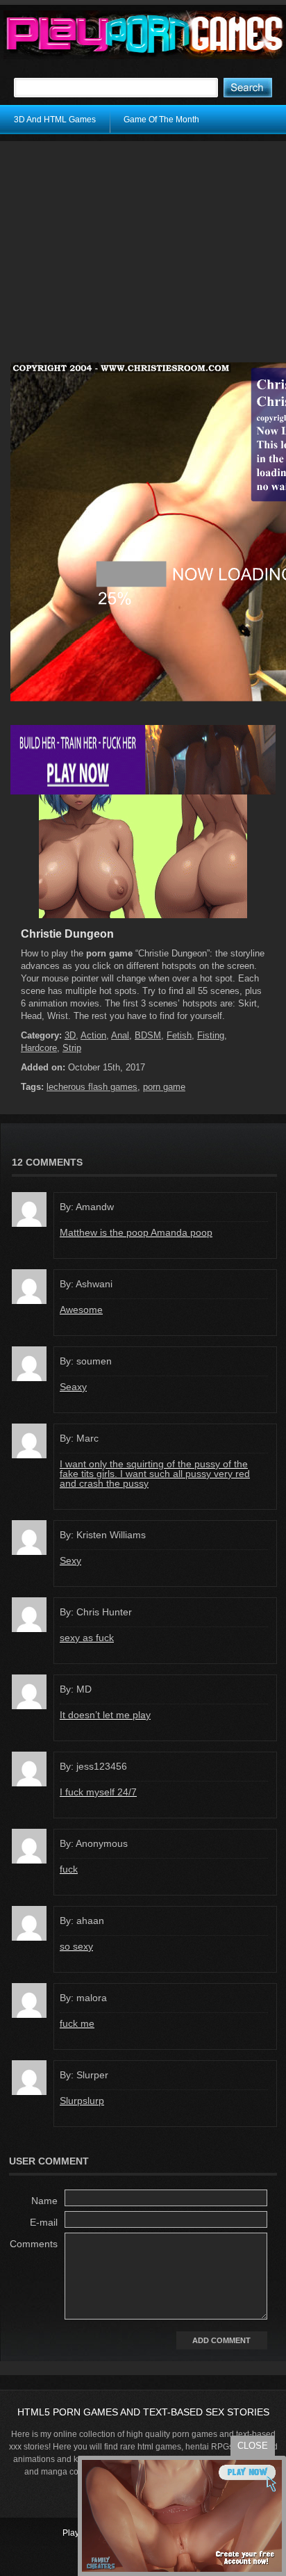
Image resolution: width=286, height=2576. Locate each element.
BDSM (148, 1035)
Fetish (179, 1035)
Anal (120, 1035)
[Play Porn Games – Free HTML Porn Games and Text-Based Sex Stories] (145, 35)
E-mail (44, 2222)
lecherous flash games (92, 1087)
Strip (72, 1048)
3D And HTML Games (55, 120)
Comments (34, 2244)
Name (44, 2201)
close (253, 2446)
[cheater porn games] (143, 792)
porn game (164, 1087)
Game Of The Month (161, 120)
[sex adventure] (143, 915)
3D (70, 1035)
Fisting (211, 1035)
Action (93, 1035)
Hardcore (39, 1048)
